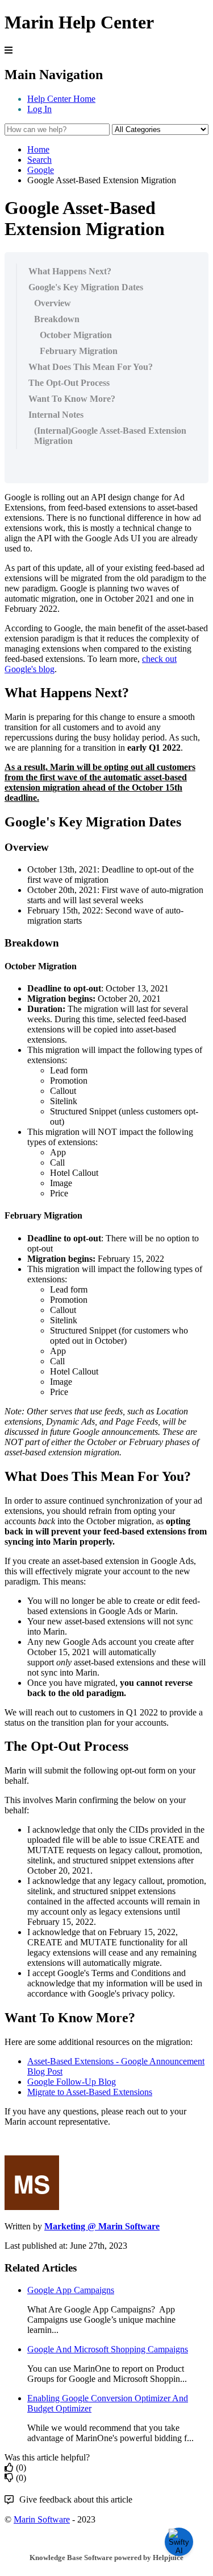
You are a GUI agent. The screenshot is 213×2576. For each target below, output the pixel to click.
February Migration (79, 351)
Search (39, 160)
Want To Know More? (72, 399)
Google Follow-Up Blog (72, 2082)
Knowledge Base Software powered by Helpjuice (106, 2558)
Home (38, 149)
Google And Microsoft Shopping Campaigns (108, 2349)
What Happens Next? (70, 271)
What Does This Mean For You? (91, 367)
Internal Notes (56, 415)
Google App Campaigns (71, 2290)
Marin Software (42, 2519)
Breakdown (57, 319)
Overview (53, 303)
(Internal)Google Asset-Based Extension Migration (110, 436)
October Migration (76, 335)
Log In (39, 109)
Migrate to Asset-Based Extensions (90, 2092)
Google (41, 170)
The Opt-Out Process (69, 383)
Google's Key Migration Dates (86, 287)
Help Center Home (61, 99)
